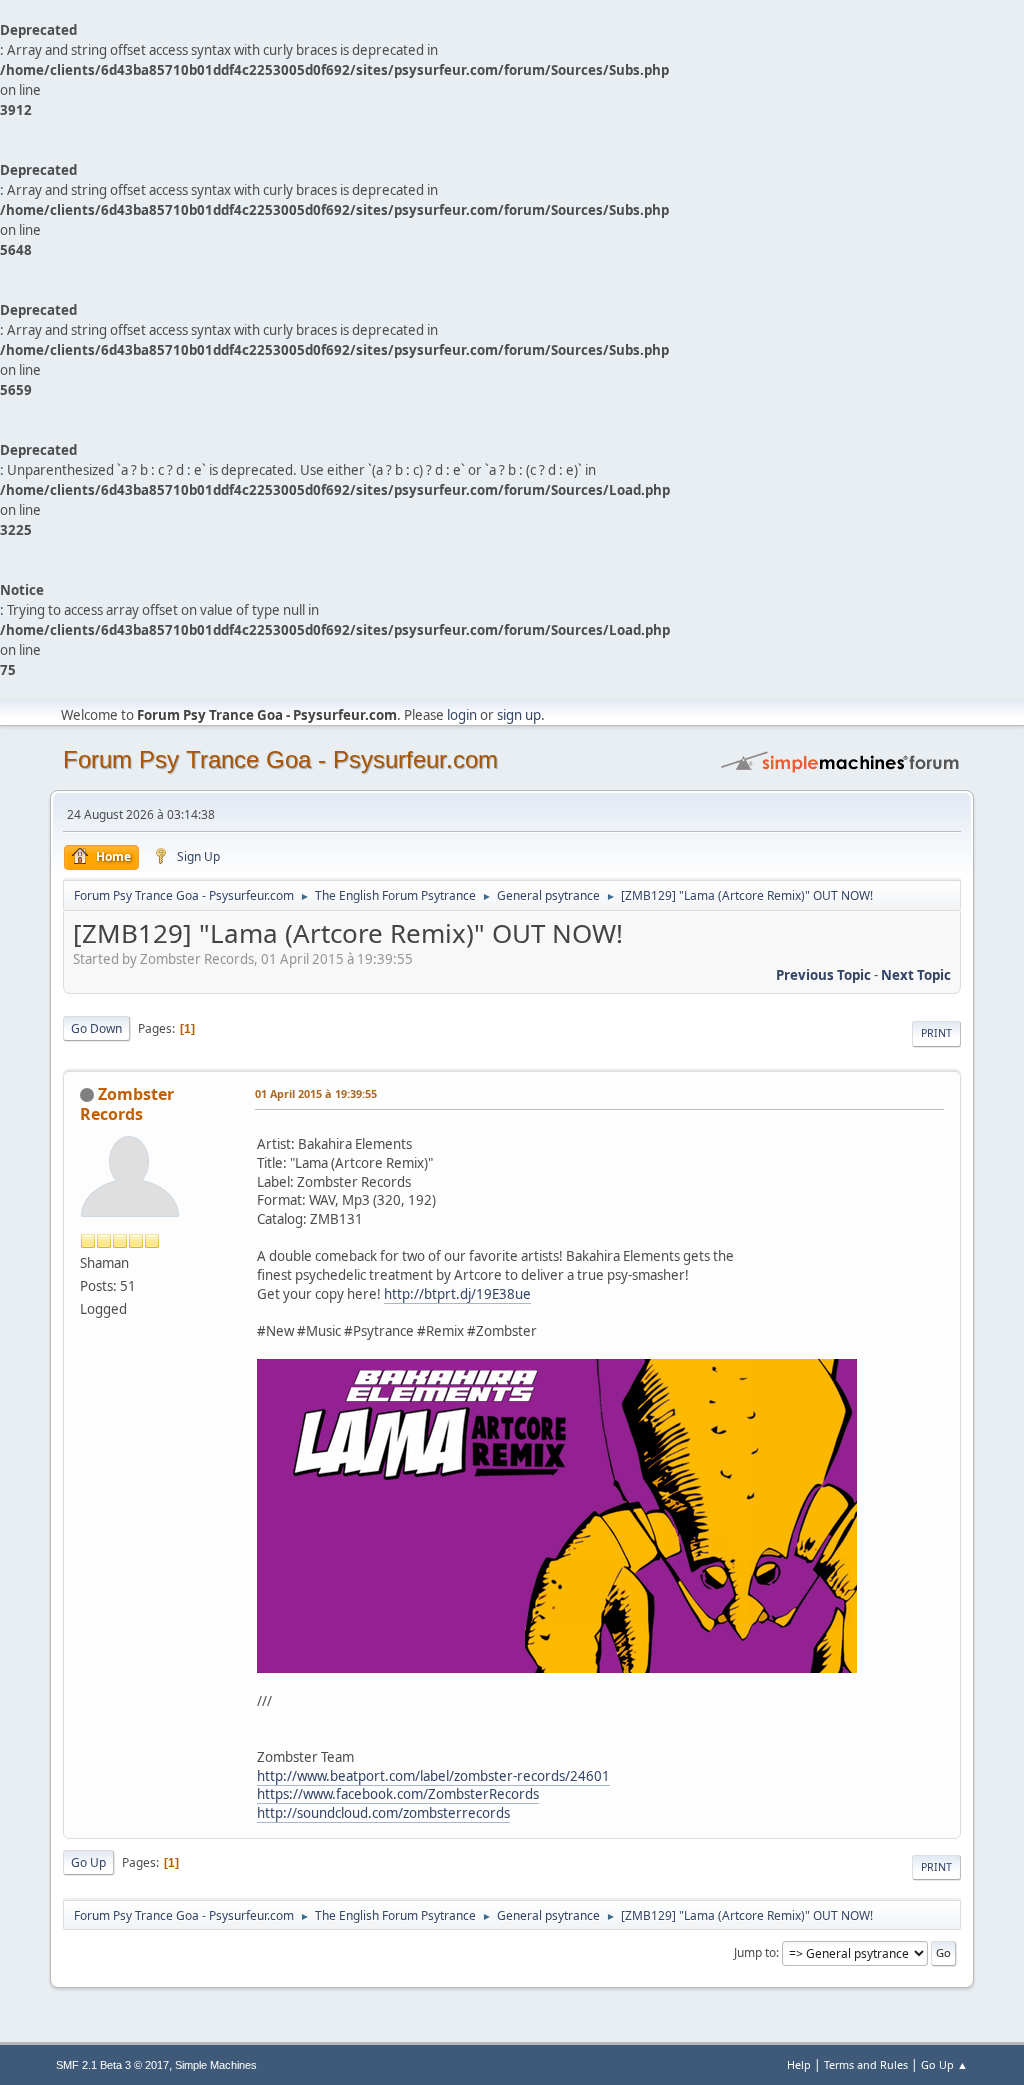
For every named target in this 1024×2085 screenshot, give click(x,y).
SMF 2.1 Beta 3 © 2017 (112, 2065)
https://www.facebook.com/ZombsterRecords (398, 1794)
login (462, 715)
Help (799, 2064)
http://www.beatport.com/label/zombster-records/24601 (433, 1776)
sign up (519, 715)
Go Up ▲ (944, 2064)
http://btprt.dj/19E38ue (457, 1294)
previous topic (823, 975)
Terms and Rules (866, 2064)
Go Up (88, 1862)
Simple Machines (216, 2065)
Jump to (755, 1952)
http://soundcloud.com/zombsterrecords (383, 1813)
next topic (916, 975)
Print (936, 1033)
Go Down (96, 1028)
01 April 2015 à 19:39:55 (316, 1093)
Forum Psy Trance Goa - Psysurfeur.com (280, 759)
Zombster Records (127, 1104)
